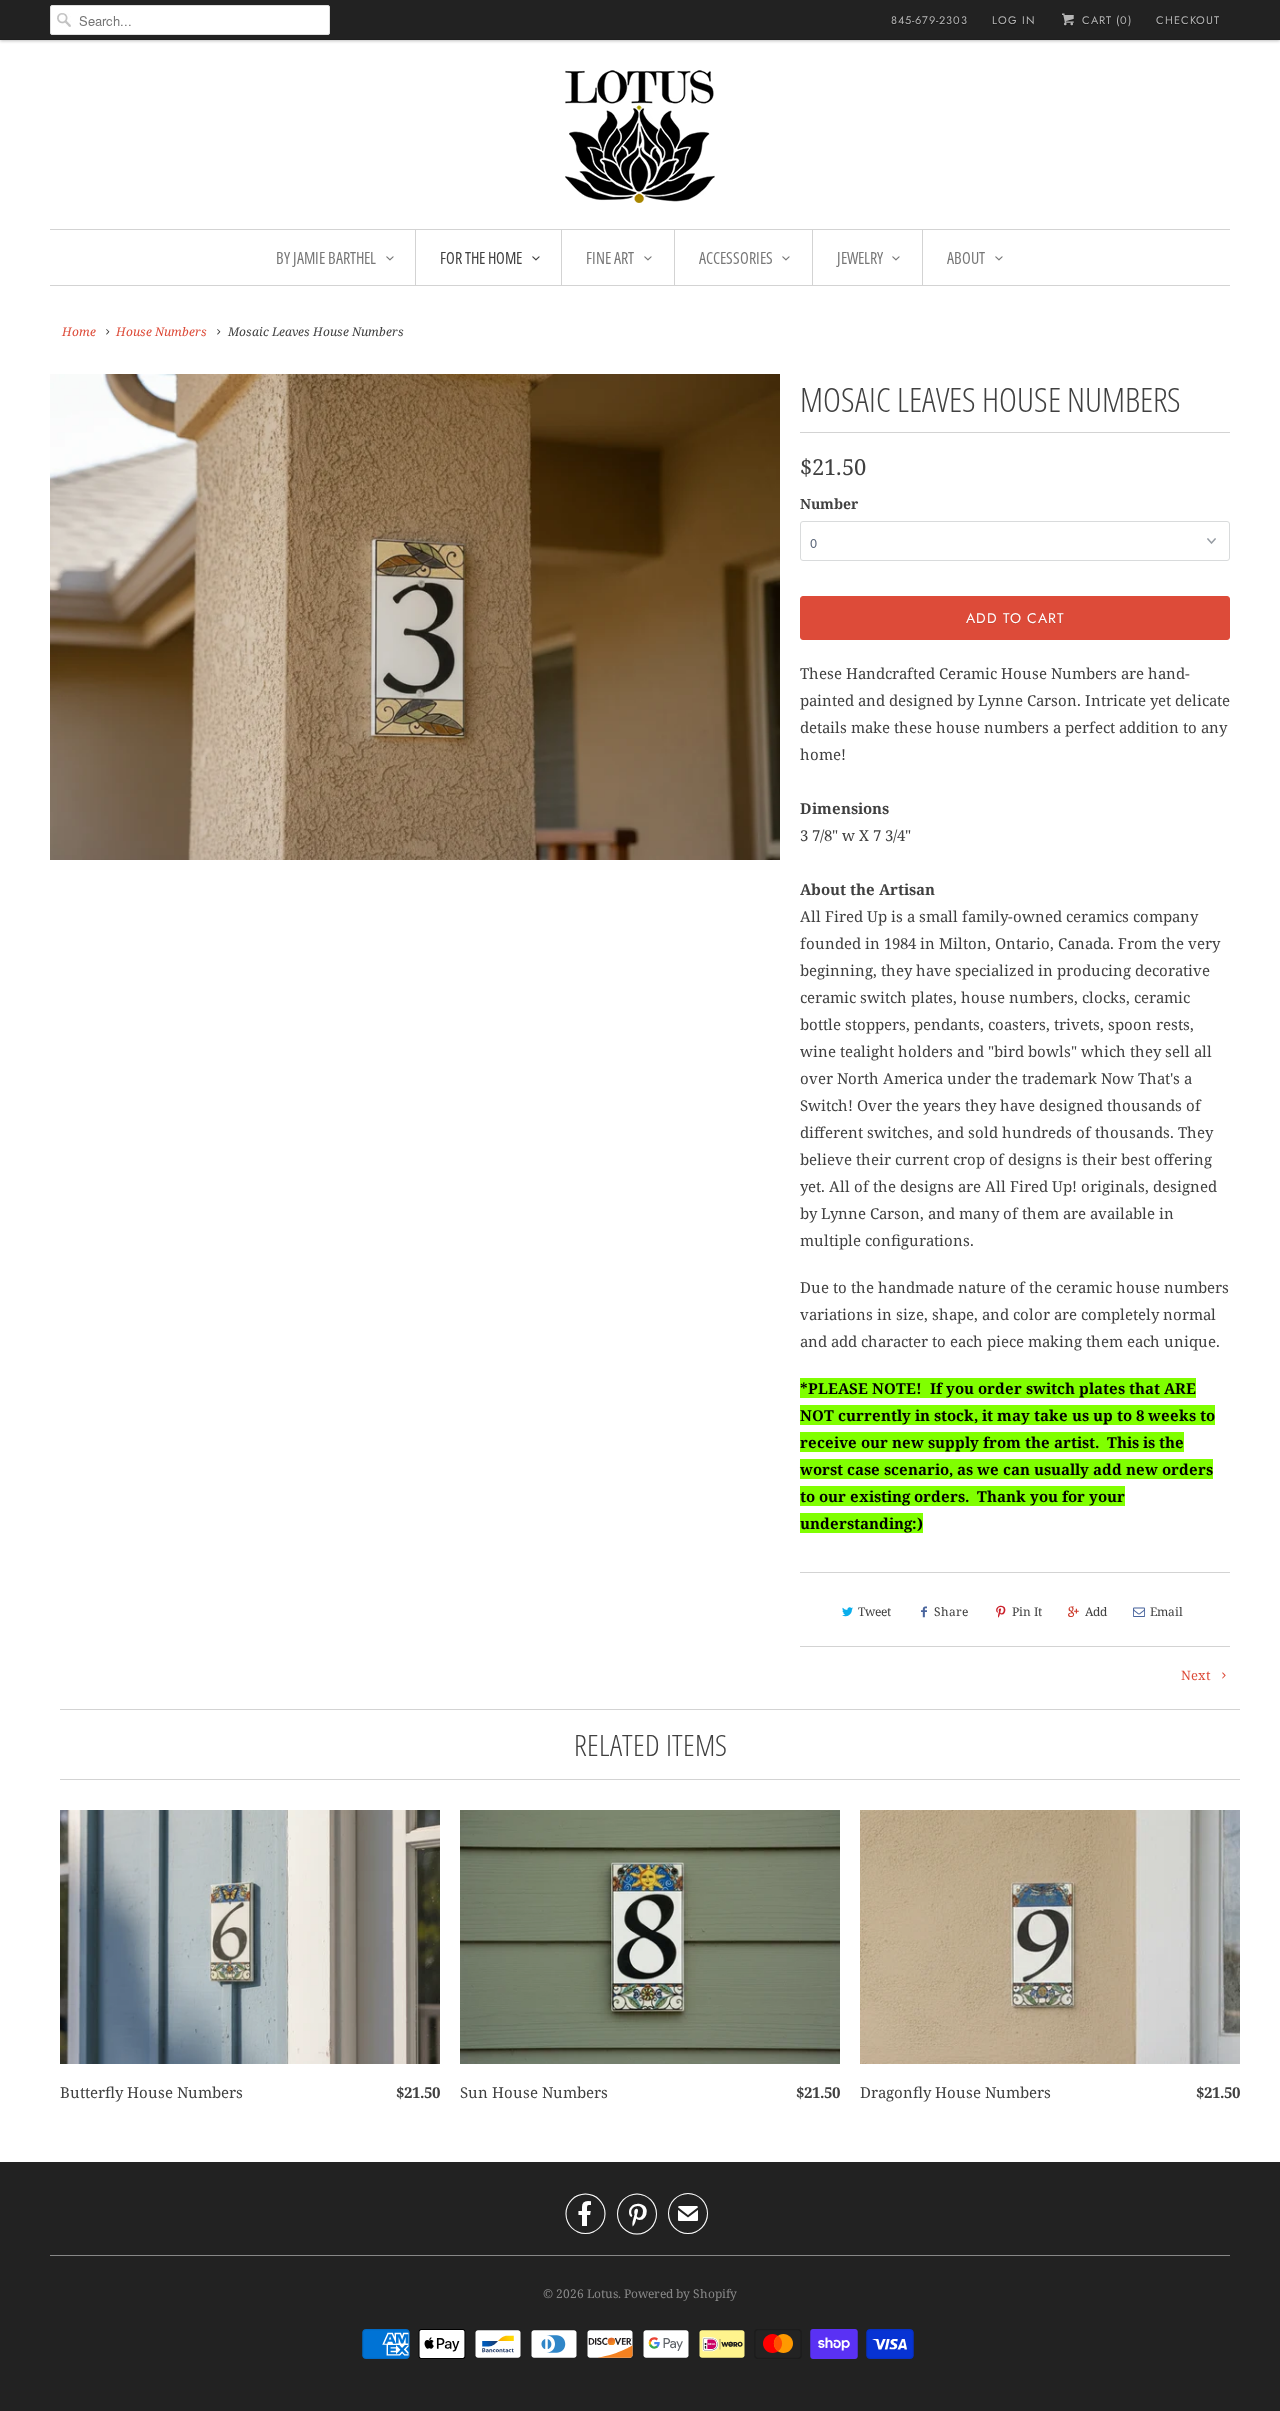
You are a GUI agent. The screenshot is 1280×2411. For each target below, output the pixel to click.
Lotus (602, 2293)
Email (1166, 1611)
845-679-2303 (929, 20)
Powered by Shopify (680, 2293)
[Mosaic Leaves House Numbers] (415, 617)
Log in (1014, 20)
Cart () (1105, 20)
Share (951, 1611)
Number (829, 503)
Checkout (1188, 20)
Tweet (874, 1611)
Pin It (1027, 1611)
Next (1197, 1675)
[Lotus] (640, 139)
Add (1096, 1611)
